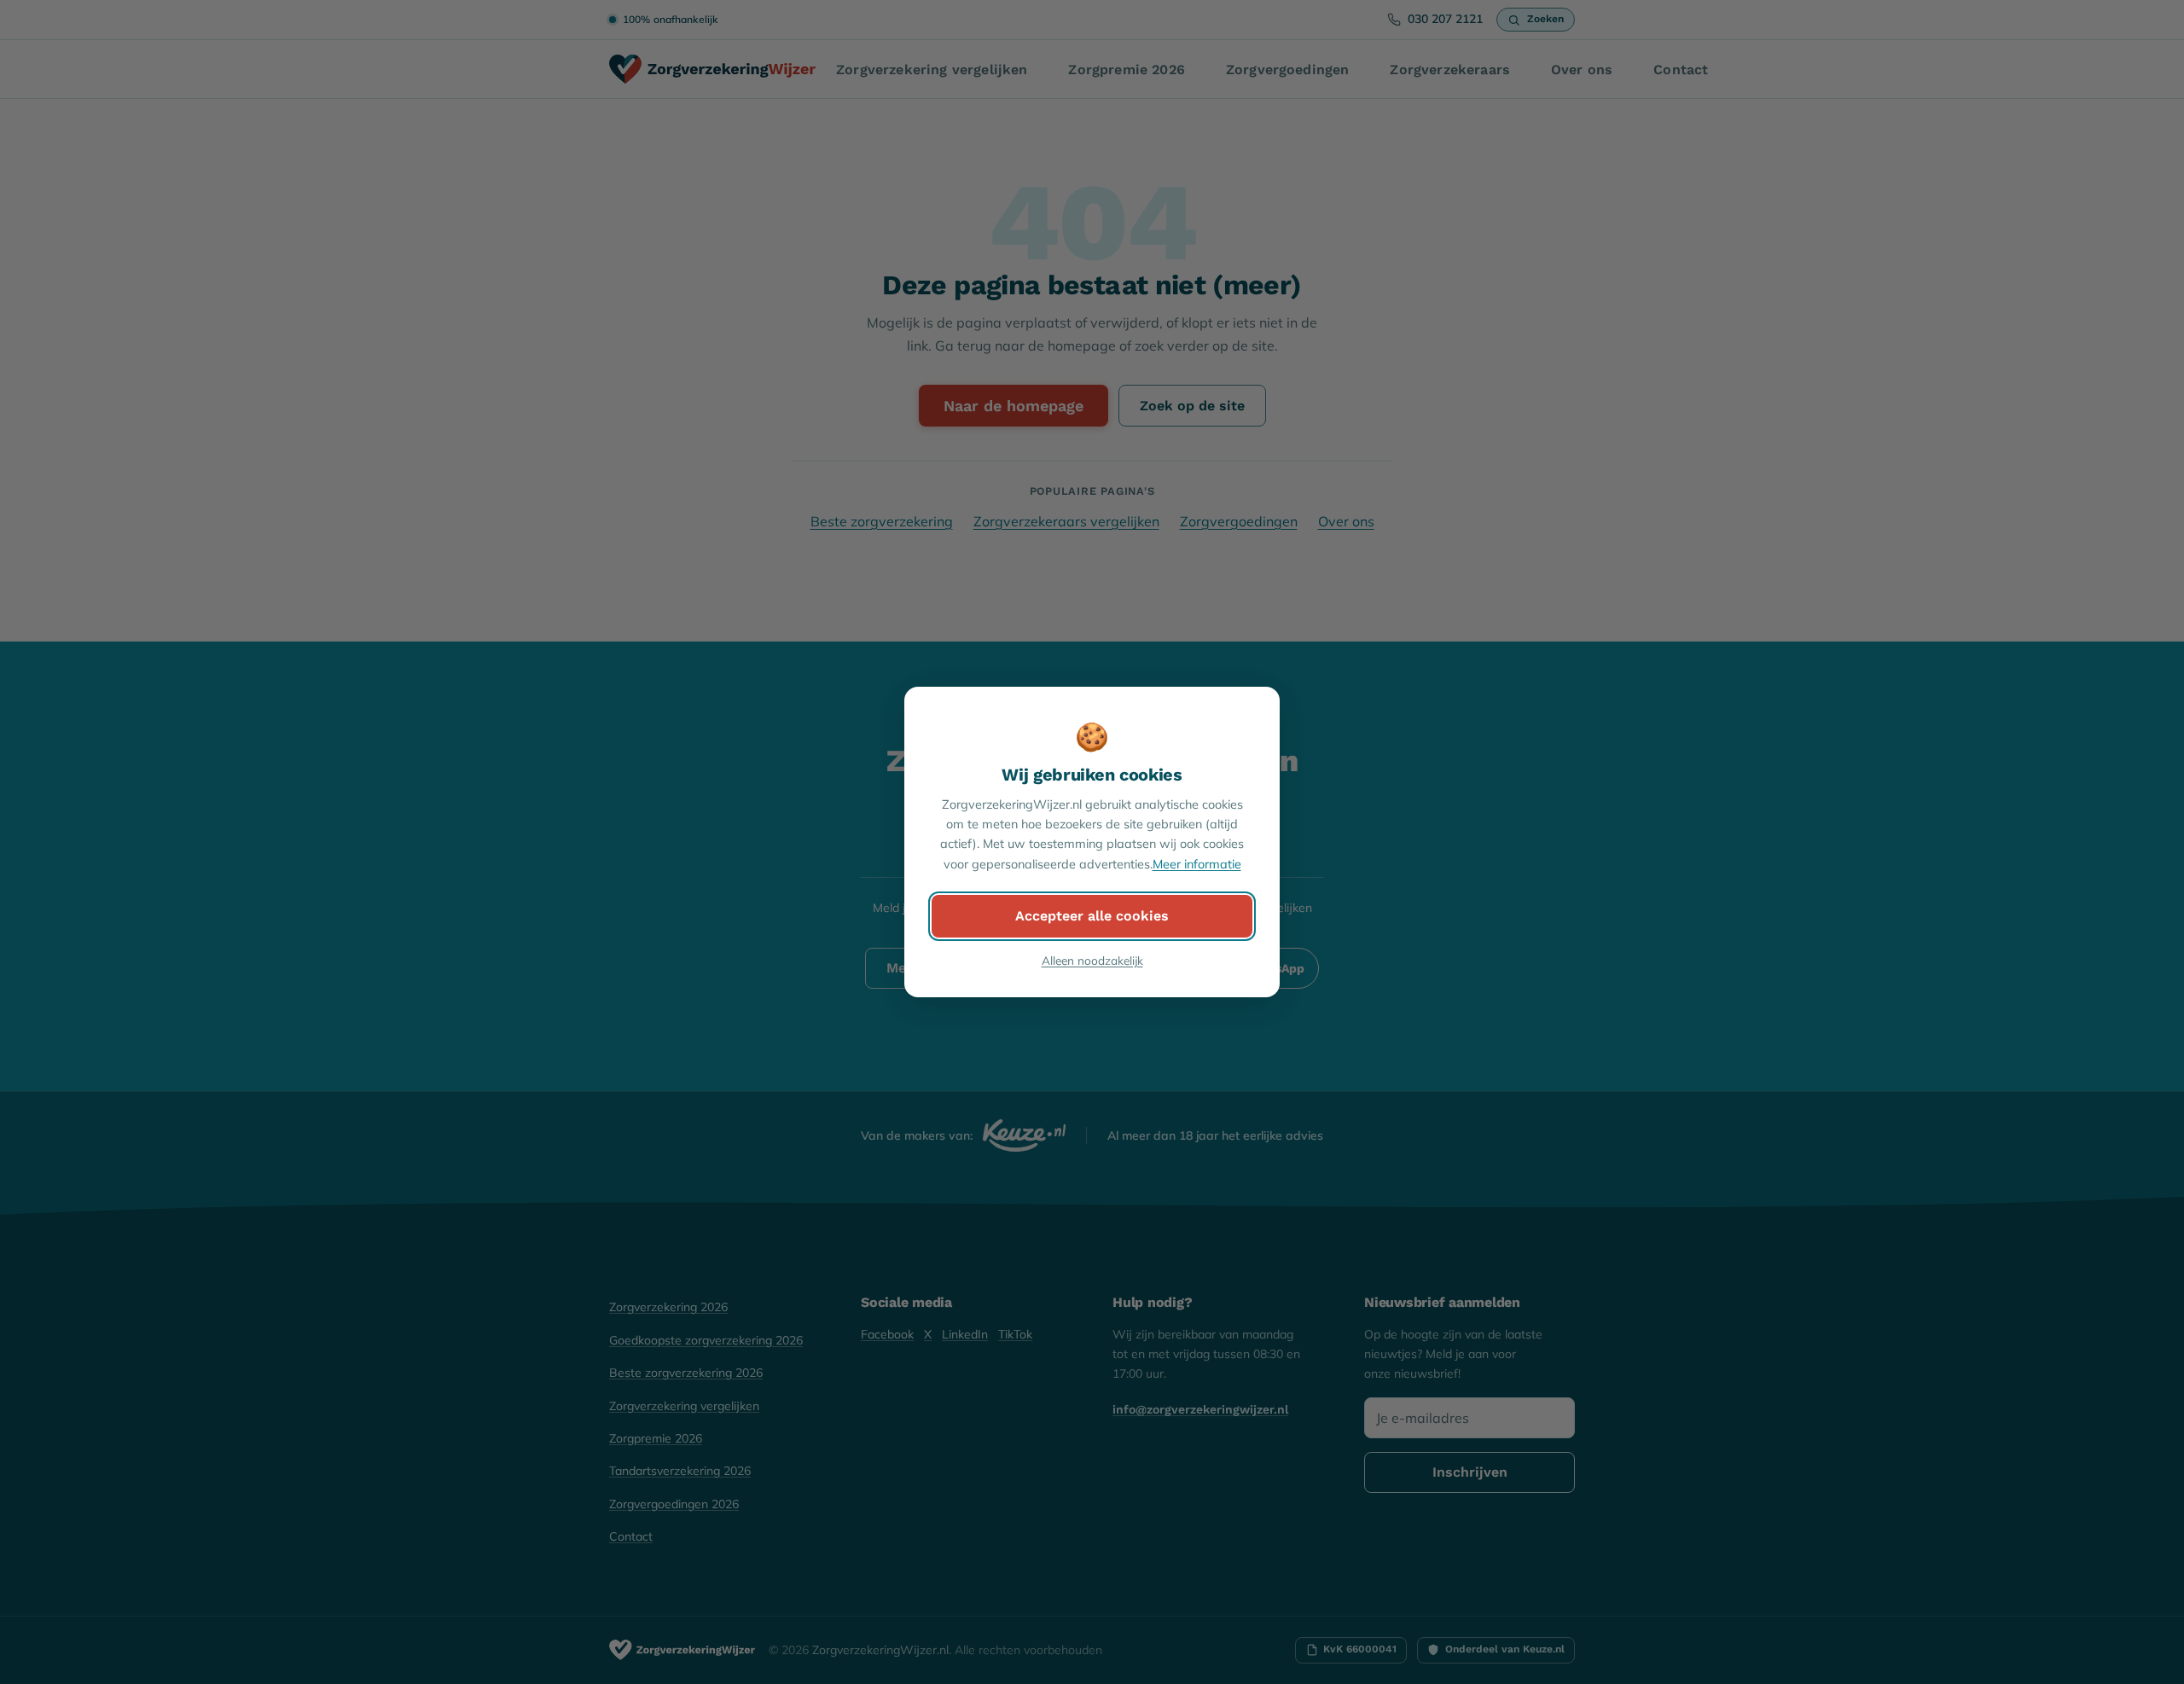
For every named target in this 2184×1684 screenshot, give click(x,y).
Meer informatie (1197, 864)
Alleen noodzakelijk (1092, 960)
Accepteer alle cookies (1092, 916)
